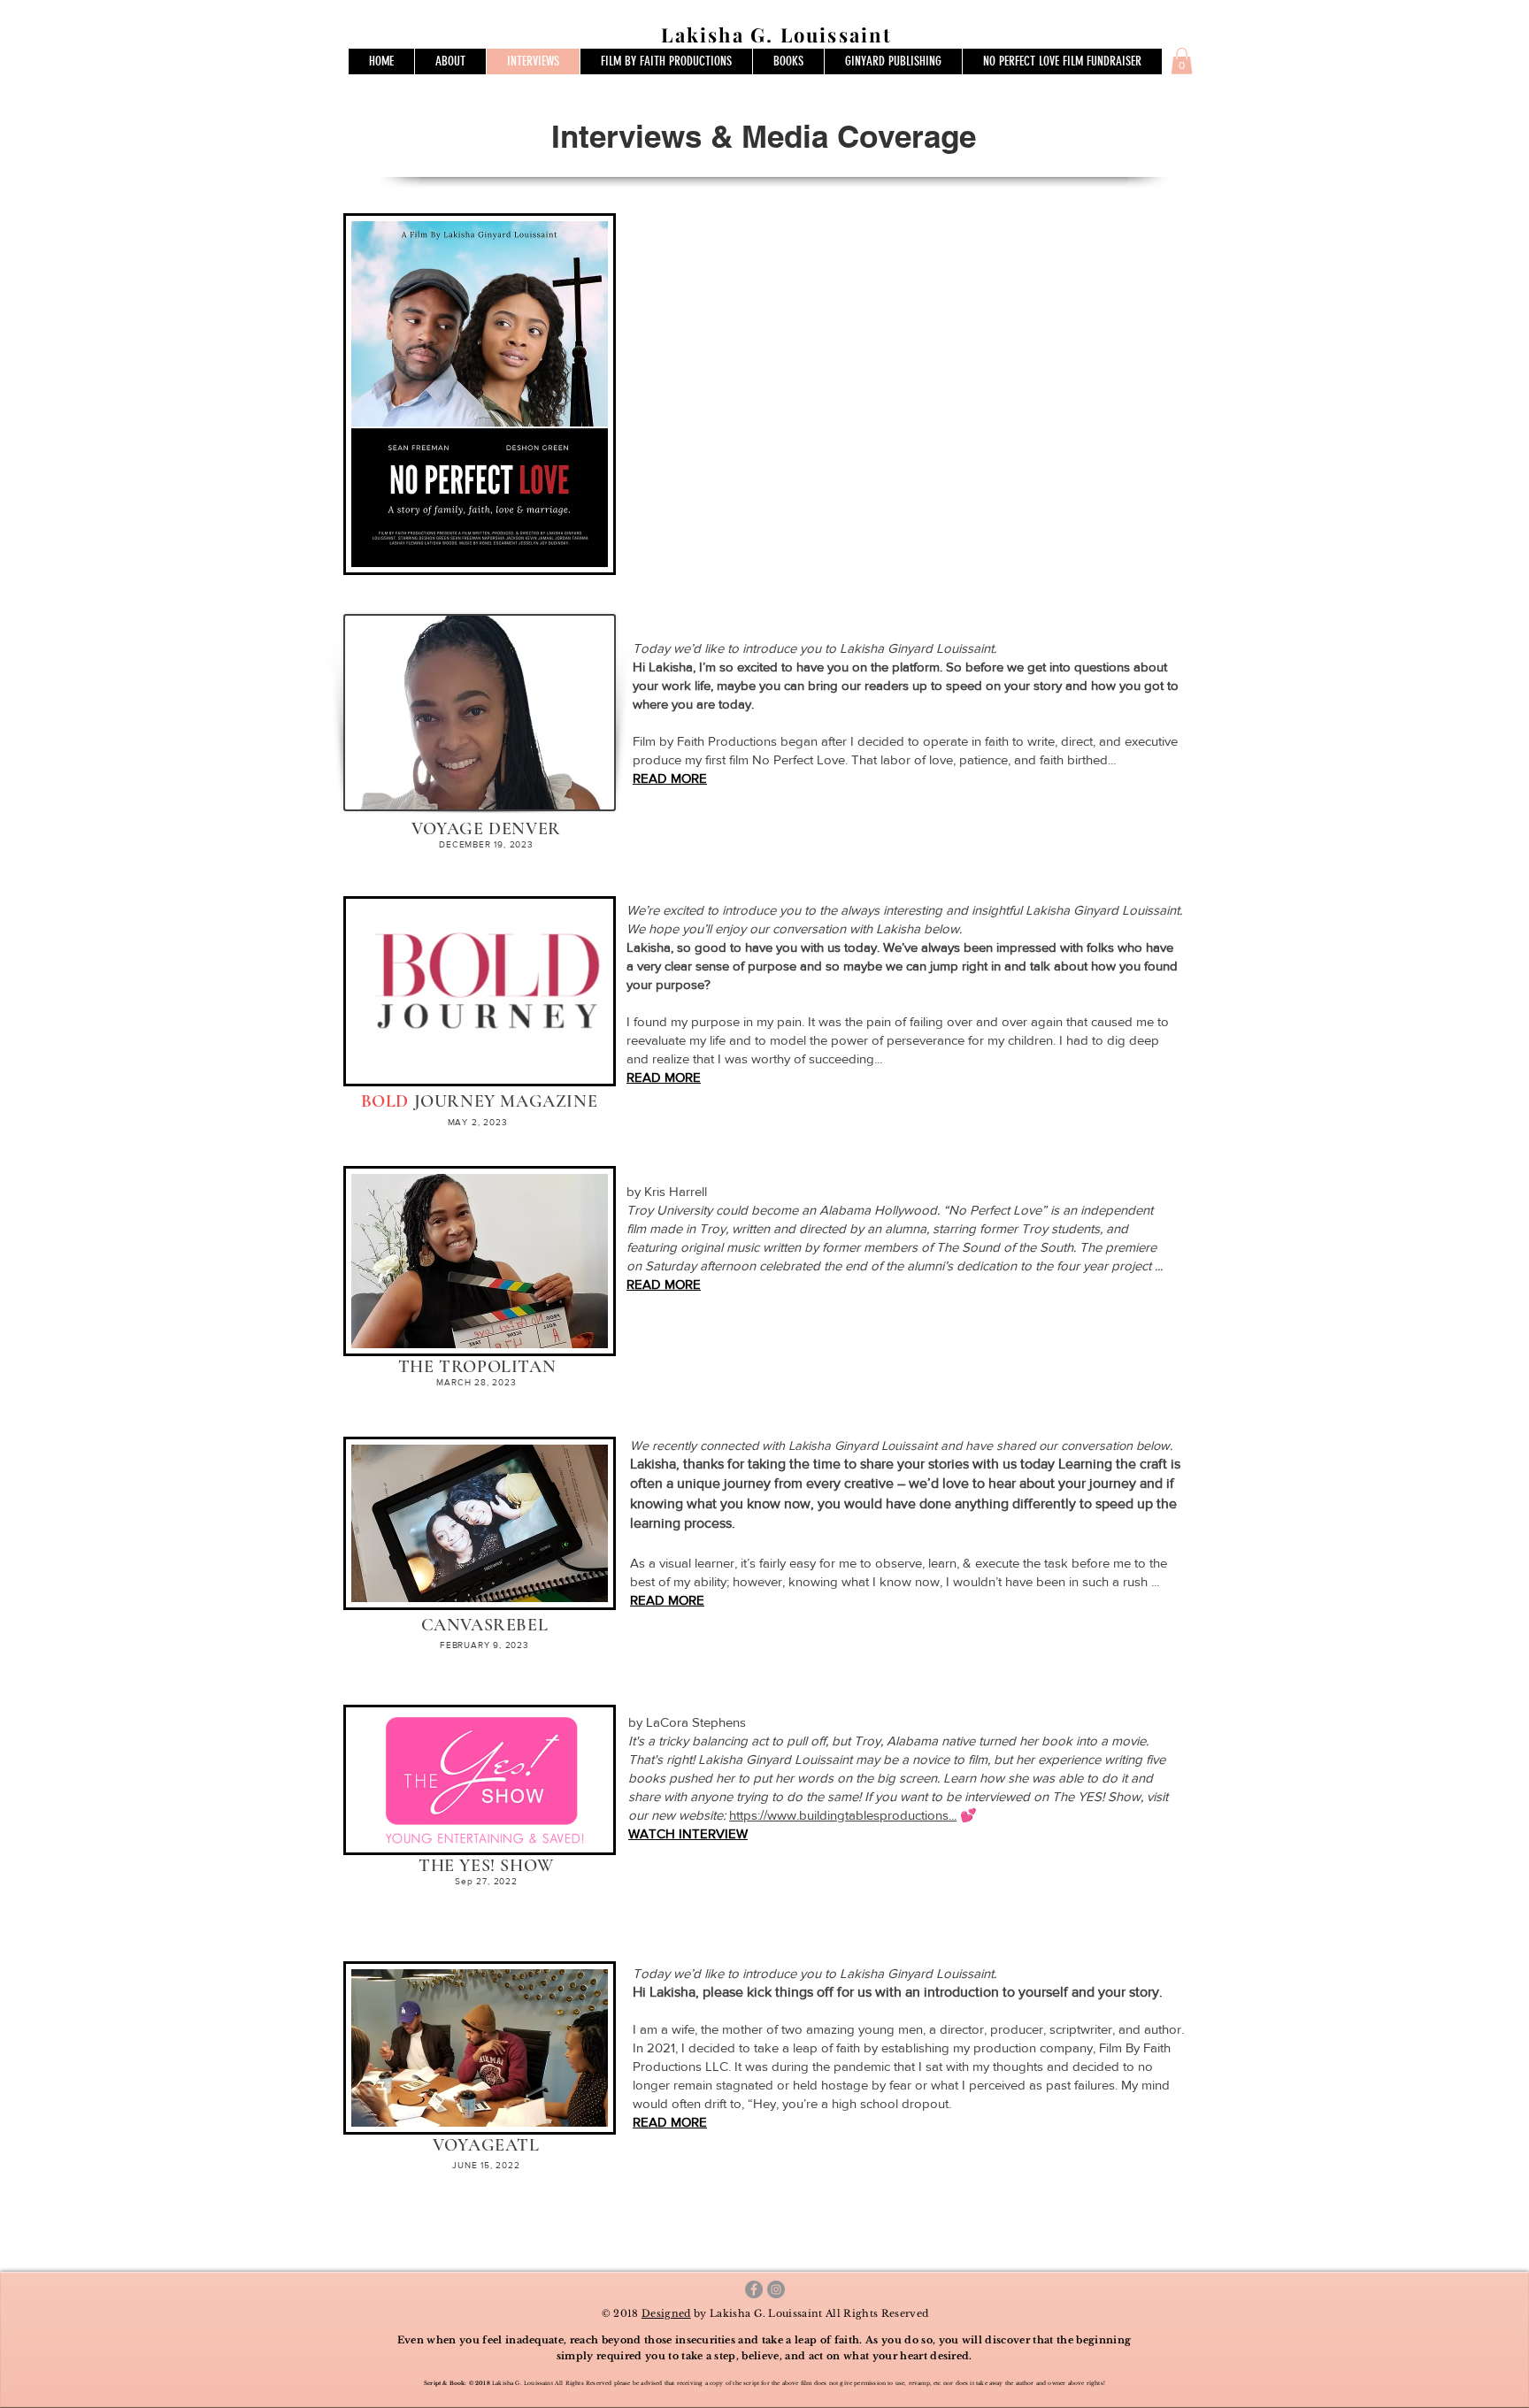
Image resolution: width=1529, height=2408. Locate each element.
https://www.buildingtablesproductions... (843, 1815)
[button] (1182, 61)
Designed (666, 2313)
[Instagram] (776, 2289)
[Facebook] (754, 2289)
